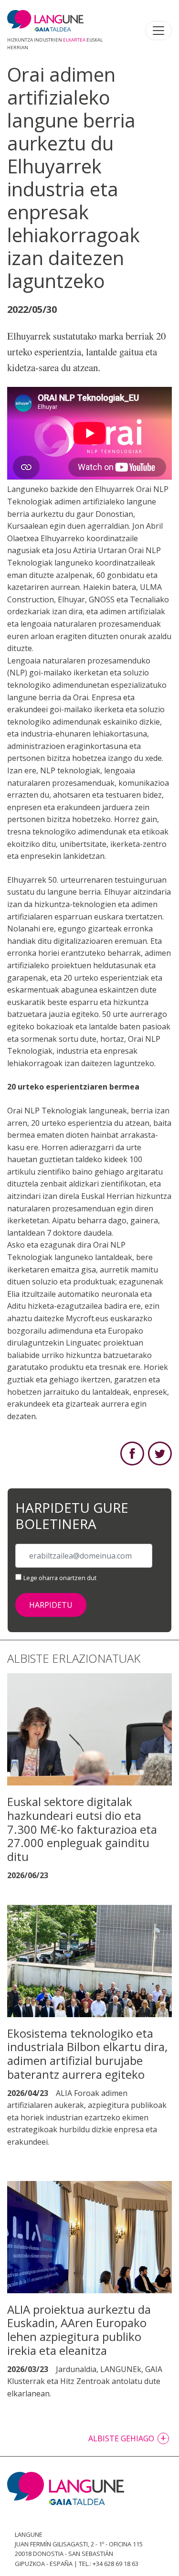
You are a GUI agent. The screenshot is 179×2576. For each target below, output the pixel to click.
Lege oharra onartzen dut (60, 1578)
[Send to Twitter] (160, 1453)
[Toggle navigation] (158, 31)
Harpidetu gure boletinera (72, 1516)
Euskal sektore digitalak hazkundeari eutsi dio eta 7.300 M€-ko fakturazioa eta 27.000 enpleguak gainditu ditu (82, 1829)
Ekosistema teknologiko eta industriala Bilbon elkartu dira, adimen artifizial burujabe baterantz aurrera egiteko (87, 2054)
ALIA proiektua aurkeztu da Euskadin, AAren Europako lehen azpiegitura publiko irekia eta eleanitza (79, 2330)
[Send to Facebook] (132, 1453)
